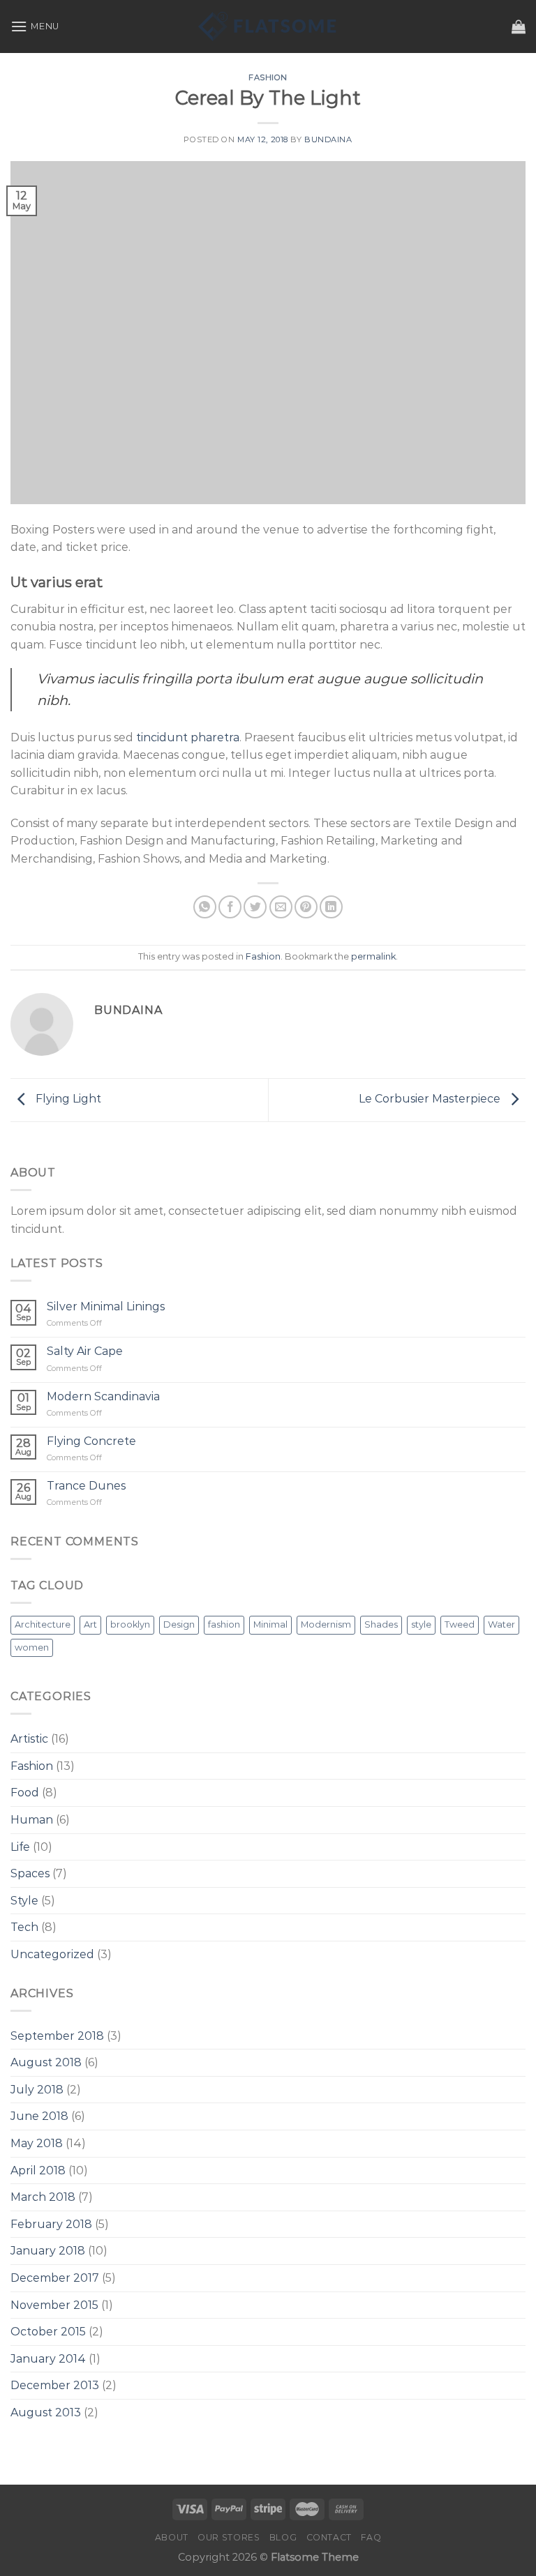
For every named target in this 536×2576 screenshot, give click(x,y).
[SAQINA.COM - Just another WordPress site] (268, 26)
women (32, 1647)
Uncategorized (52, 1954)
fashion (224, 1624)
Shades (381, 1624)
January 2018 (48, 2251)
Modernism (326, 1624)
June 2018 (39, 2116)
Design (179, 1624)
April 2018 (38, 2170)
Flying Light (67, 1099)
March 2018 (43, 2197)
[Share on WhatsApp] (205, 907)
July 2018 (37, 2090)
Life (20, 1847)
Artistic (29, 1739)
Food (25, 1793)
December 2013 (55, 2385)
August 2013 (46, 2412)
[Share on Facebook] (230, 907)
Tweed (460, 1624)
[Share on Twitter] (255, 907)
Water (501, 1624)
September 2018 (57, 2036)
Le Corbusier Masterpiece (431, 1099)
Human (32, 1820)
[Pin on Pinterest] (306, 907)
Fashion (268, 77)
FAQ (371, 2537)
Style (24, 1901)
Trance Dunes (86, 1486)
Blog (283, 2537)
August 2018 (46, 2062)
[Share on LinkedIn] (331, 907)
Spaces (30, 1873)
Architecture (43, 1624)
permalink (373, 956)
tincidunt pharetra (188, 737)
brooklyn (130, 1624)
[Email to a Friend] (281, 907)
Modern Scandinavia (103, 1396)
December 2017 (55, 2278)
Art (90, 1624)
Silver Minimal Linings (106, 1306)
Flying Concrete (91, 1441)
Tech (24, 1927)
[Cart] (519, 26)
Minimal (270, 1624)
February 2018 (51, 2224)
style (421, 1624)
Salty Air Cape (85, 1351)
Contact (329, 2537)
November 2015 (54, 2305)
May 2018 (37, 2143)
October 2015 (48, 2332)
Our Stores (229, 2537)
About (172, 2537)
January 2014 (48, 2359)
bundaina (328, 139)
